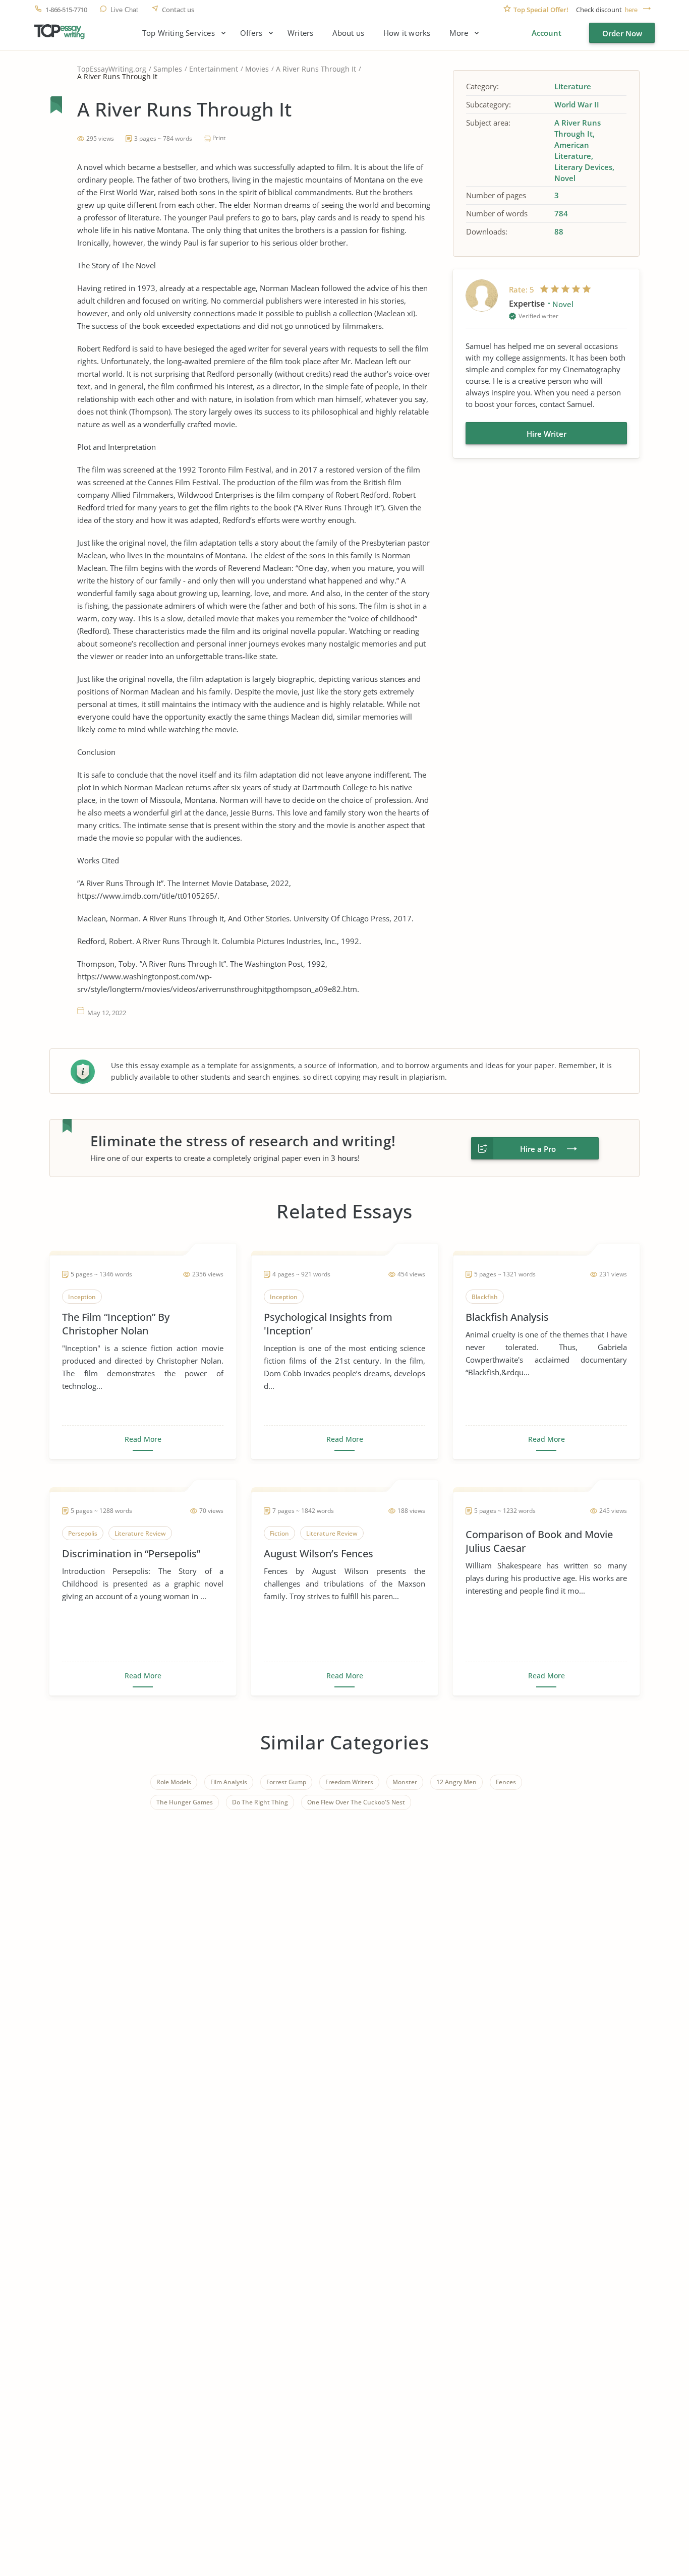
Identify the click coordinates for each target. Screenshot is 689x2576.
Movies (257, 69)
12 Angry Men (456, 1782)
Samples (168, 69)
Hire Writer (547, 434)
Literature (573, 86)
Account (547, 33)
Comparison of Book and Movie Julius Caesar (539, 1541)
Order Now (622, 33)
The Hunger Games (185, 1802)
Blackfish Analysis (507, 1317)
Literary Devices (583, 167)
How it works (407, 33)
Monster (405, 1782)
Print (219, 138)
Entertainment (214, 69)
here (631, 10)
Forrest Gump (286, 1782)
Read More (143, 1439)
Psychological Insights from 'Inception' (328, 1324)
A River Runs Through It (316, 69)
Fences (506, 1782)
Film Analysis (229, 1782)
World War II (577, 104)
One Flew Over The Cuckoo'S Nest (356, 1802)
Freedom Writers (349, 1782)
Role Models (174, 1782)
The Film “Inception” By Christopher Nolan (116, 1324)
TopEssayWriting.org (112, 69)
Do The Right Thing (260, 1802)
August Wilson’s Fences (319, 1554)
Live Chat (124, 10)
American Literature (573, 150)
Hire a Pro (538, 1149)
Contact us (178, 10)
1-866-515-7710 (66, 10)
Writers (300, 33)
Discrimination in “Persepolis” (131, 1554)
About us (348, 33)
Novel (565, 178)
